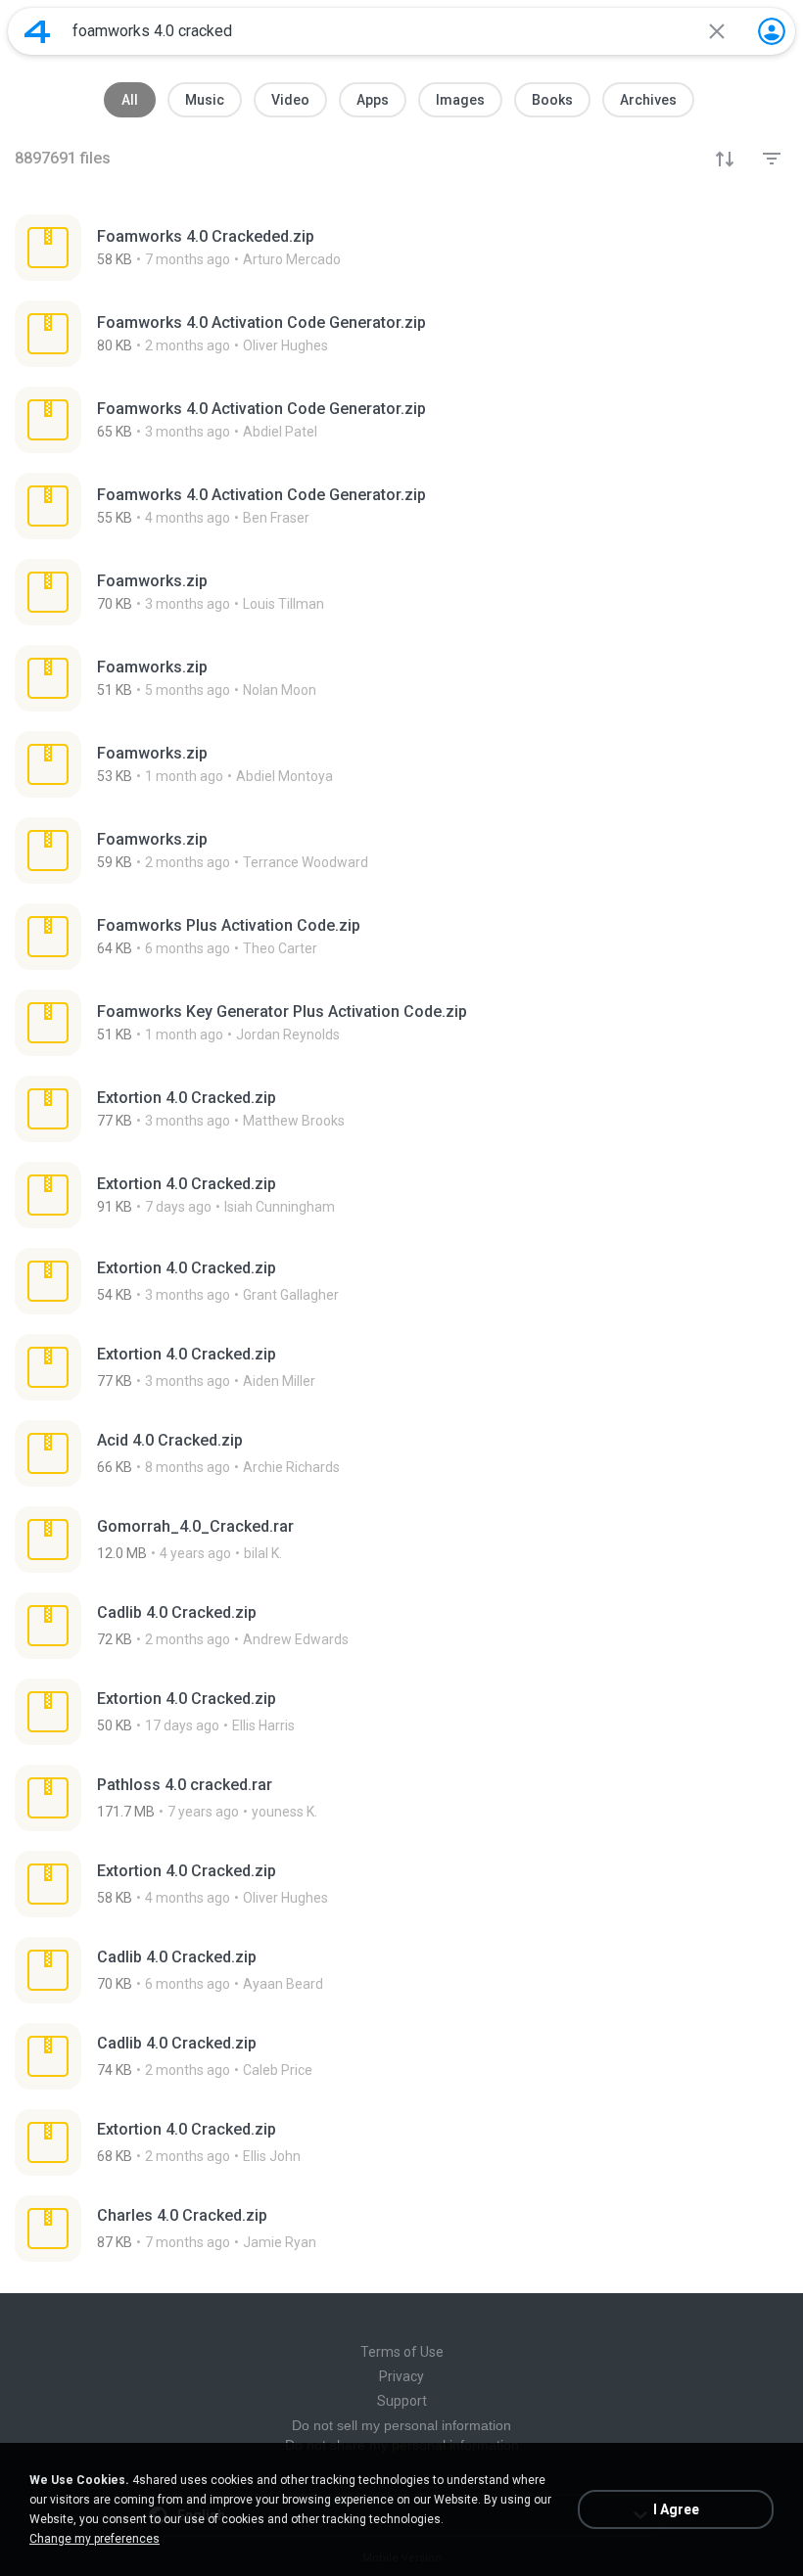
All (130, 100)
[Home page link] (37, 31)
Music (205, 100)
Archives (648, 100)
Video (290, 100)
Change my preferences (94, 2539)
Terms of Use (402, 2352)
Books (552, 100)
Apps (373, 100)
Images (460, 100)
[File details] (401, 248)
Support (402, 2401)
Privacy (401, 2376)
